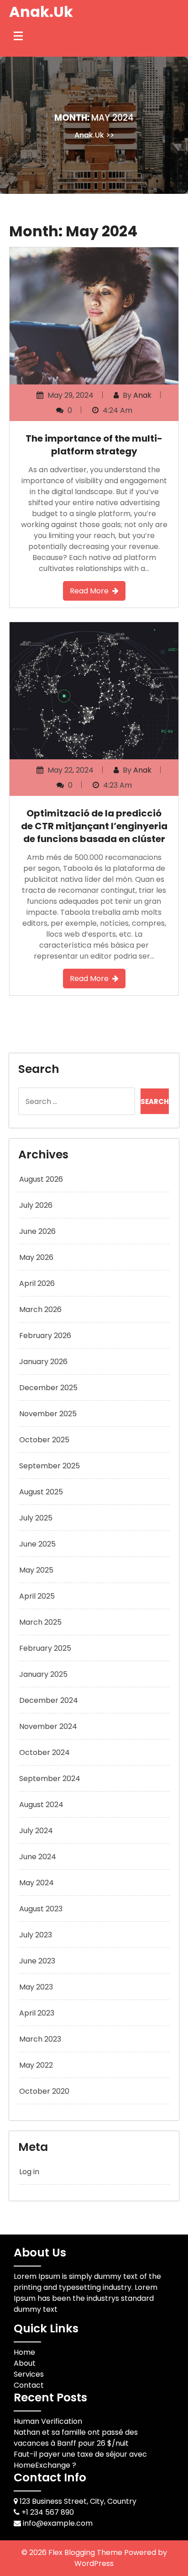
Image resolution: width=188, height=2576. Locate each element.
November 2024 (48, 1726)
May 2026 (36, 1257)
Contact (29, 2385)
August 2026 (41, 1179)
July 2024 (36, 1831)
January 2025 (43, 1674)
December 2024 (49, 1700)
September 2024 (50, 1779)
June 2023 (37, 1961)
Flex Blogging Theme (86, 2552)
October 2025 (44, 1440)
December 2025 (48, 1388)
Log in (29, 2172)
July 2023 (36, 1935)
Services (29, 2374)
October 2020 (44, 2091)
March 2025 (40, 1622)
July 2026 (36, 1205)
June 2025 (37, 1544)
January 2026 (43, 1362)
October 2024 (44, 1752)
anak (142, 395)
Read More (89, 591)
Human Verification (48, 2421)
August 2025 (41, 1492)
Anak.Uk (41, 12)
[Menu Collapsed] (18, 36)
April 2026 (37, 1283)
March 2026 (40, 1309)
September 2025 (50, 1466)
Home (24, 2352)
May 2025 (36, 1570)
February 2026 (45, 1336)
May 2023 (36, 1987)
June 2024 (38, 1857)
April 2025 (37, 1596)
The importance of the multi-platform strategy (94, 445)
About (25, 2363)
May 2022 (36, 2065)
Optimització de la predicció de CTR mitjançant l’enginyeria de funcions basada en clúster (94, 826)
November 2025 (48, 1414)
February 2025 (45, 1648)
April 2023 (37, 2013)
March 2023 (40, 2039)
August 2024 (41, 1805)
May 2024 (37, 1883)
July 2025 (36, 1518)
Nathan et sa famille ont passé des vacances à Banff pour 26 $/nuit (76, 2438)
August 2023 (41, 1909)
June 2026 (37, 1231)
